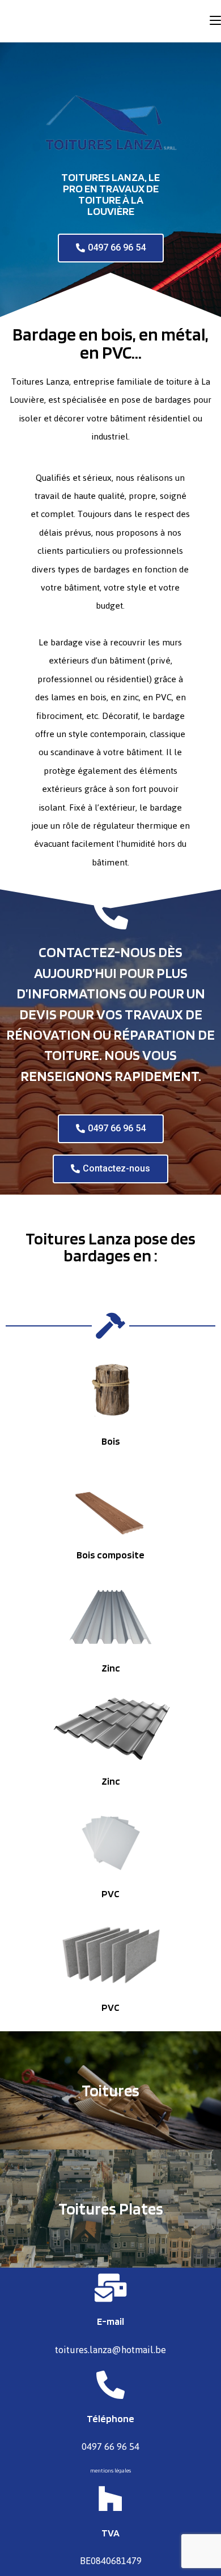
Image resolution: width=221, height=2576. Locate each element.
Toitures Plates (111, 2209)
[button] (111, 248)
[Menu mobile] (215, 21)
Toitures (110, 2090)
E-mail (110, 2321)
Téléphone (110, 2418)
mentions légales (110, 2470)
